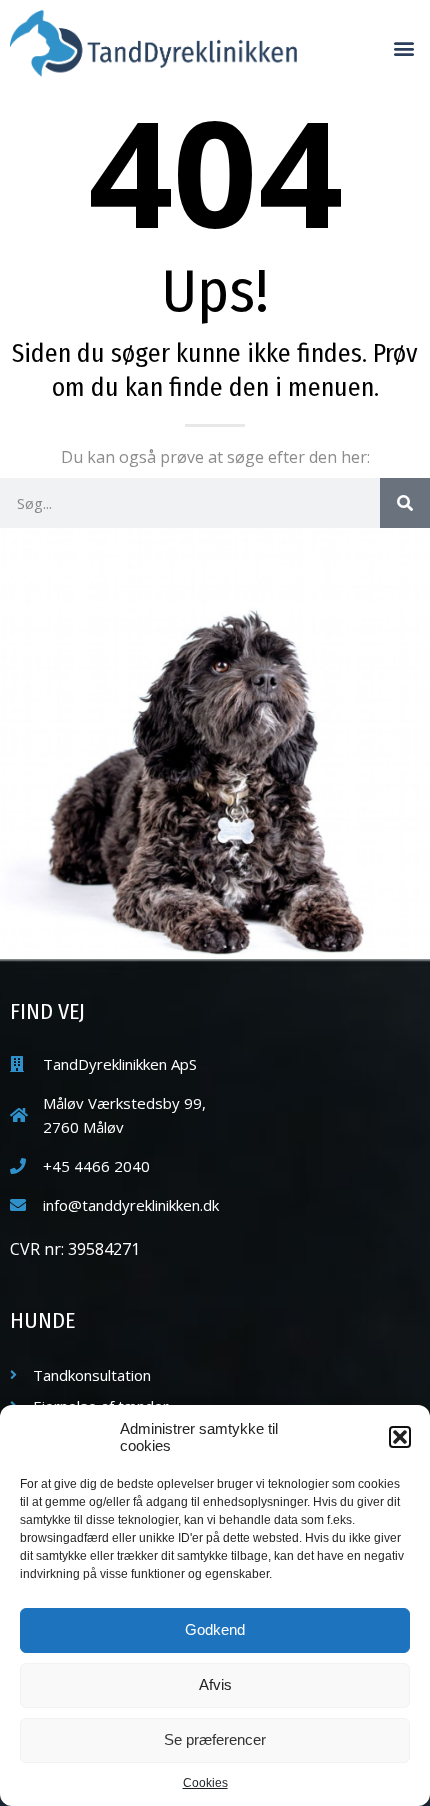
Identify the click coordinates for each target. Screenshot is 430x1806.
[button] (400, 1437)
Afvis (215, 1684)
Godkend (215, 1629)
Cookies (205, 1783)
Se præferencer (215, 1739)
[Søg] (405, 503)
